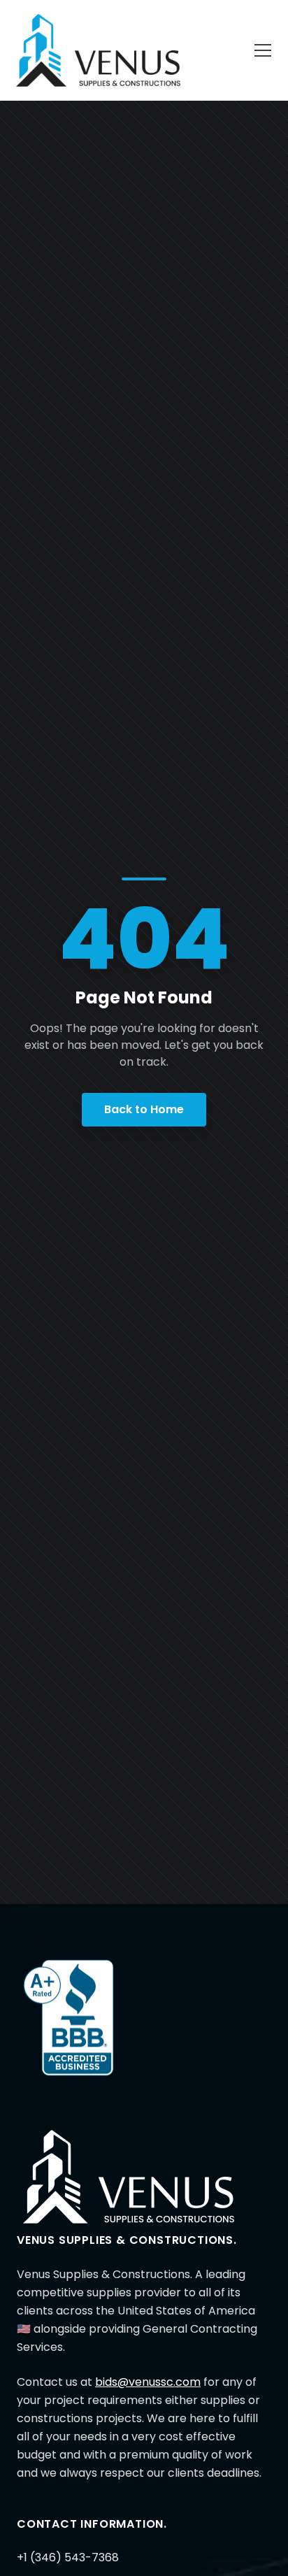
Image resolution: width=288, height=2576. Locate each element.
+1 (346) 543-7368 (68, 2557)
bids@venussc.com (148, 2382)
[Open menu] (263, 50)
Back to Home (144, 1109)
